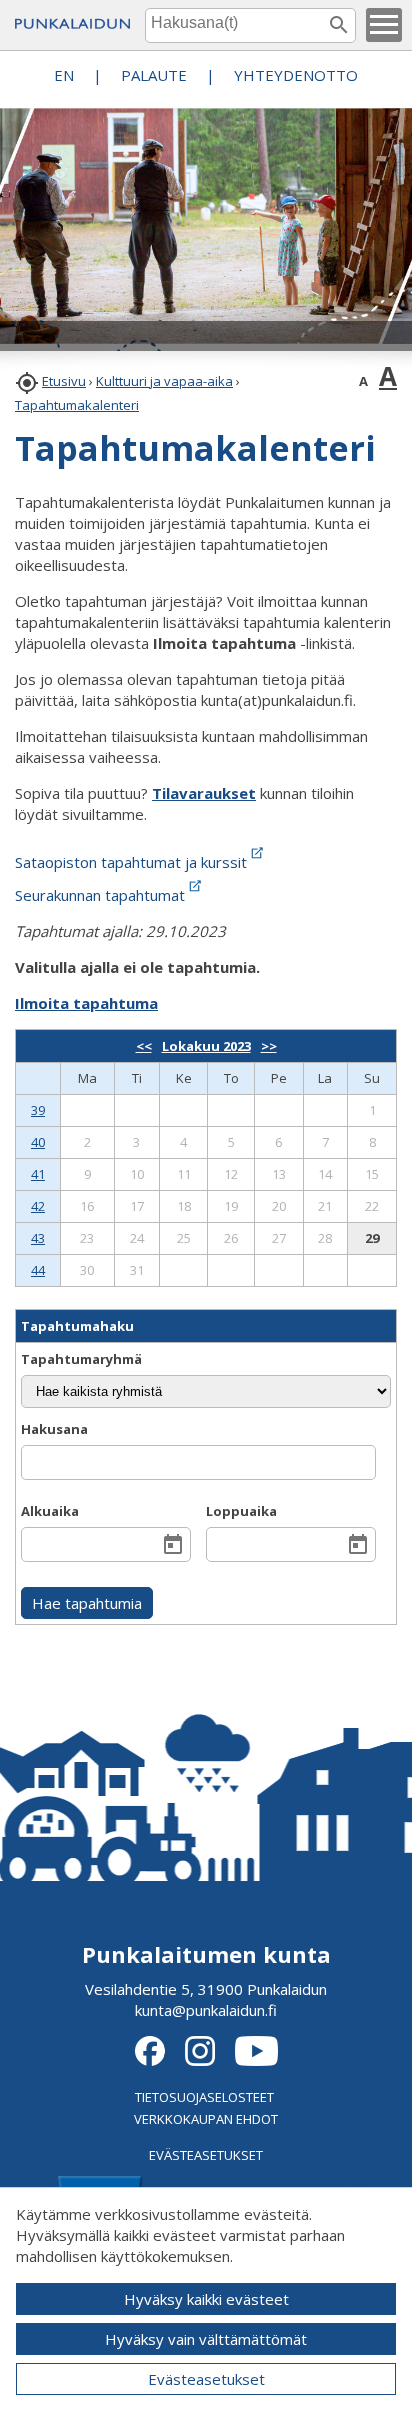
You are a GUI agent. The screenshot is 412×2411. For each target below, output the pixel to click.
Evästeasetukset (206, 2379)
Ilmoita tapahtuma (86, 1003)
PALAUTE (154, 75)
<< (144, 1046)
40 (38, 1142)
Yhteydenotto (296, 75)
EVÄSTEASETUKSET (206, 2155)
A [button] (363, 381)
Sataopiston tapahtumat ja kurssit (131, 862)
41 (38, 1174)
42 (38, 1206)
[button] (384, 25)
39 (38, 1110)
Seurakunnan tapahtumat (100, 895)
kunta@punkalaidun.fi (206, 2010)
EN (64, 75)
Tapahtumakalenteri (77, 405)
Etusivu (64, 381)
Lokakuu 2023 (206, 1046)
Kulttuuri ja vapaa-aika (164, 381)
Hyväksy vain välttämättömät (206, 2339)
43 (38, 1238)
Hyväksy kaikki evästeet (206, 2299)
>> (269, 1046)
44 (38, 1270)
